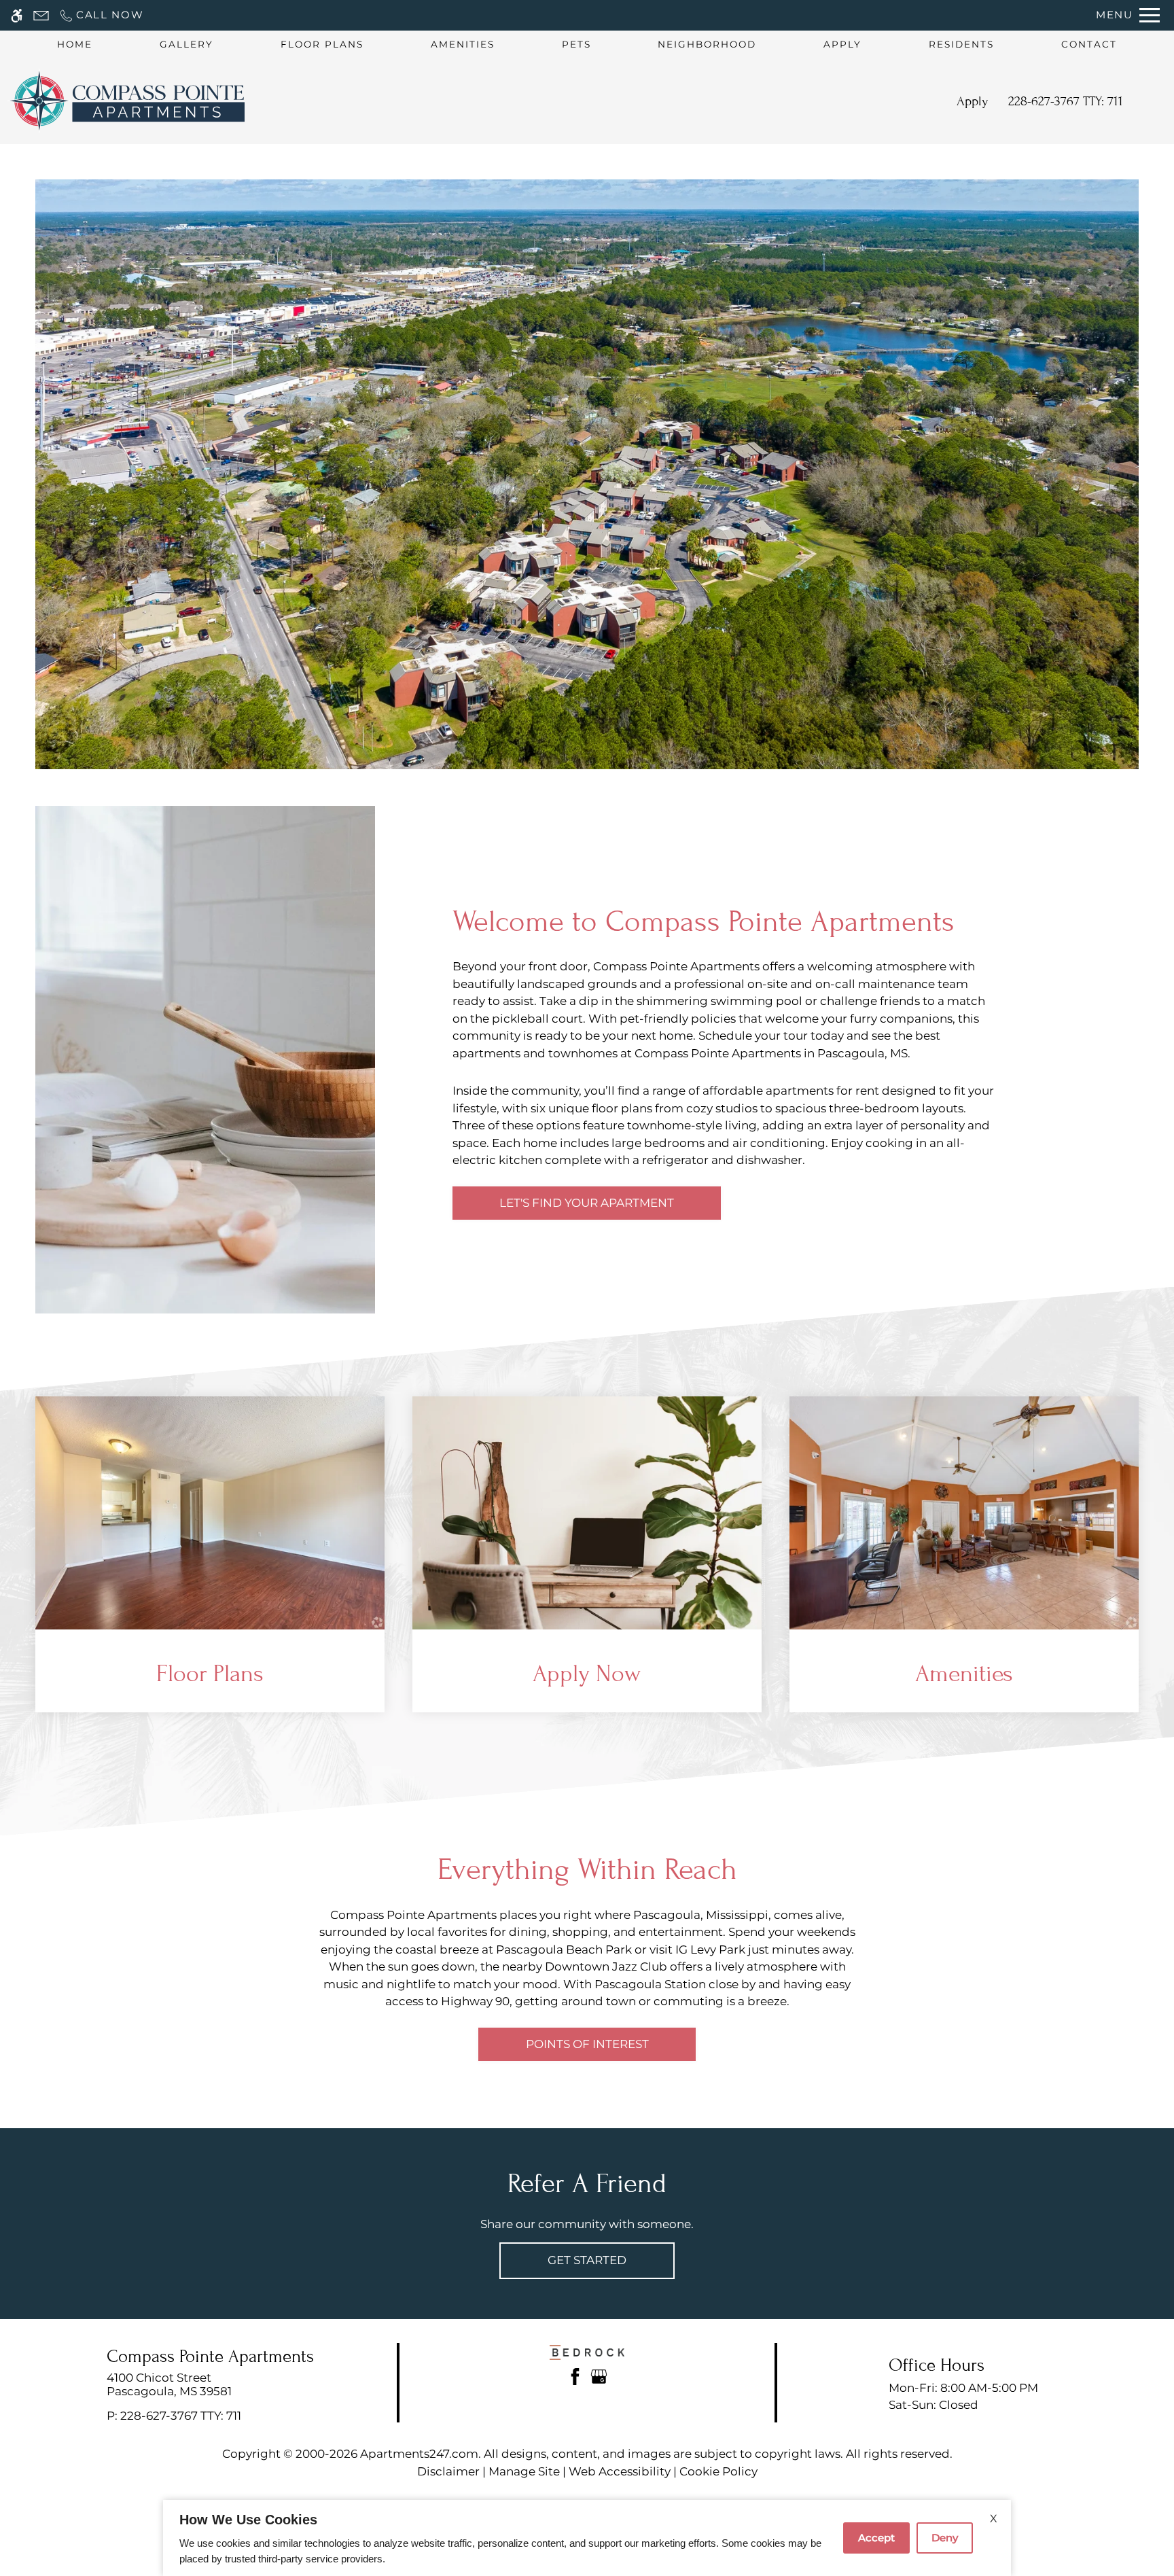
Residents (961, 44)
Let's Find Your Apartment (587, 1203)
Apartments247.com (419, 2454)
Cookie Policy (718, 2471)
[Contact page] (41, 15)
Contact (1089, 44)
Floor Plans (322, 44)
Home (75, 44)
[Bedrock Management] (587, 2351)
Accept (876, 2538)
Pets (576, 44)
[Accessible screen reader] (17, 15)
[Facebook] (575, 2376)
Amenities (463, 44)
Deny (945, 2538)
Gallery (186, 44)
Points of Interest (587, 2044)
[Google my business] (599, 2376)
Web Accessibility (620, 2471)
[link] (210, 2385)
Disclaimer (448, 2471)
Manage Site (524, 2471)
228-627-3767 (1066, 101)
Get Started (587, 2260)
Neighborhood (707, 44)
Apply (842, 44)
